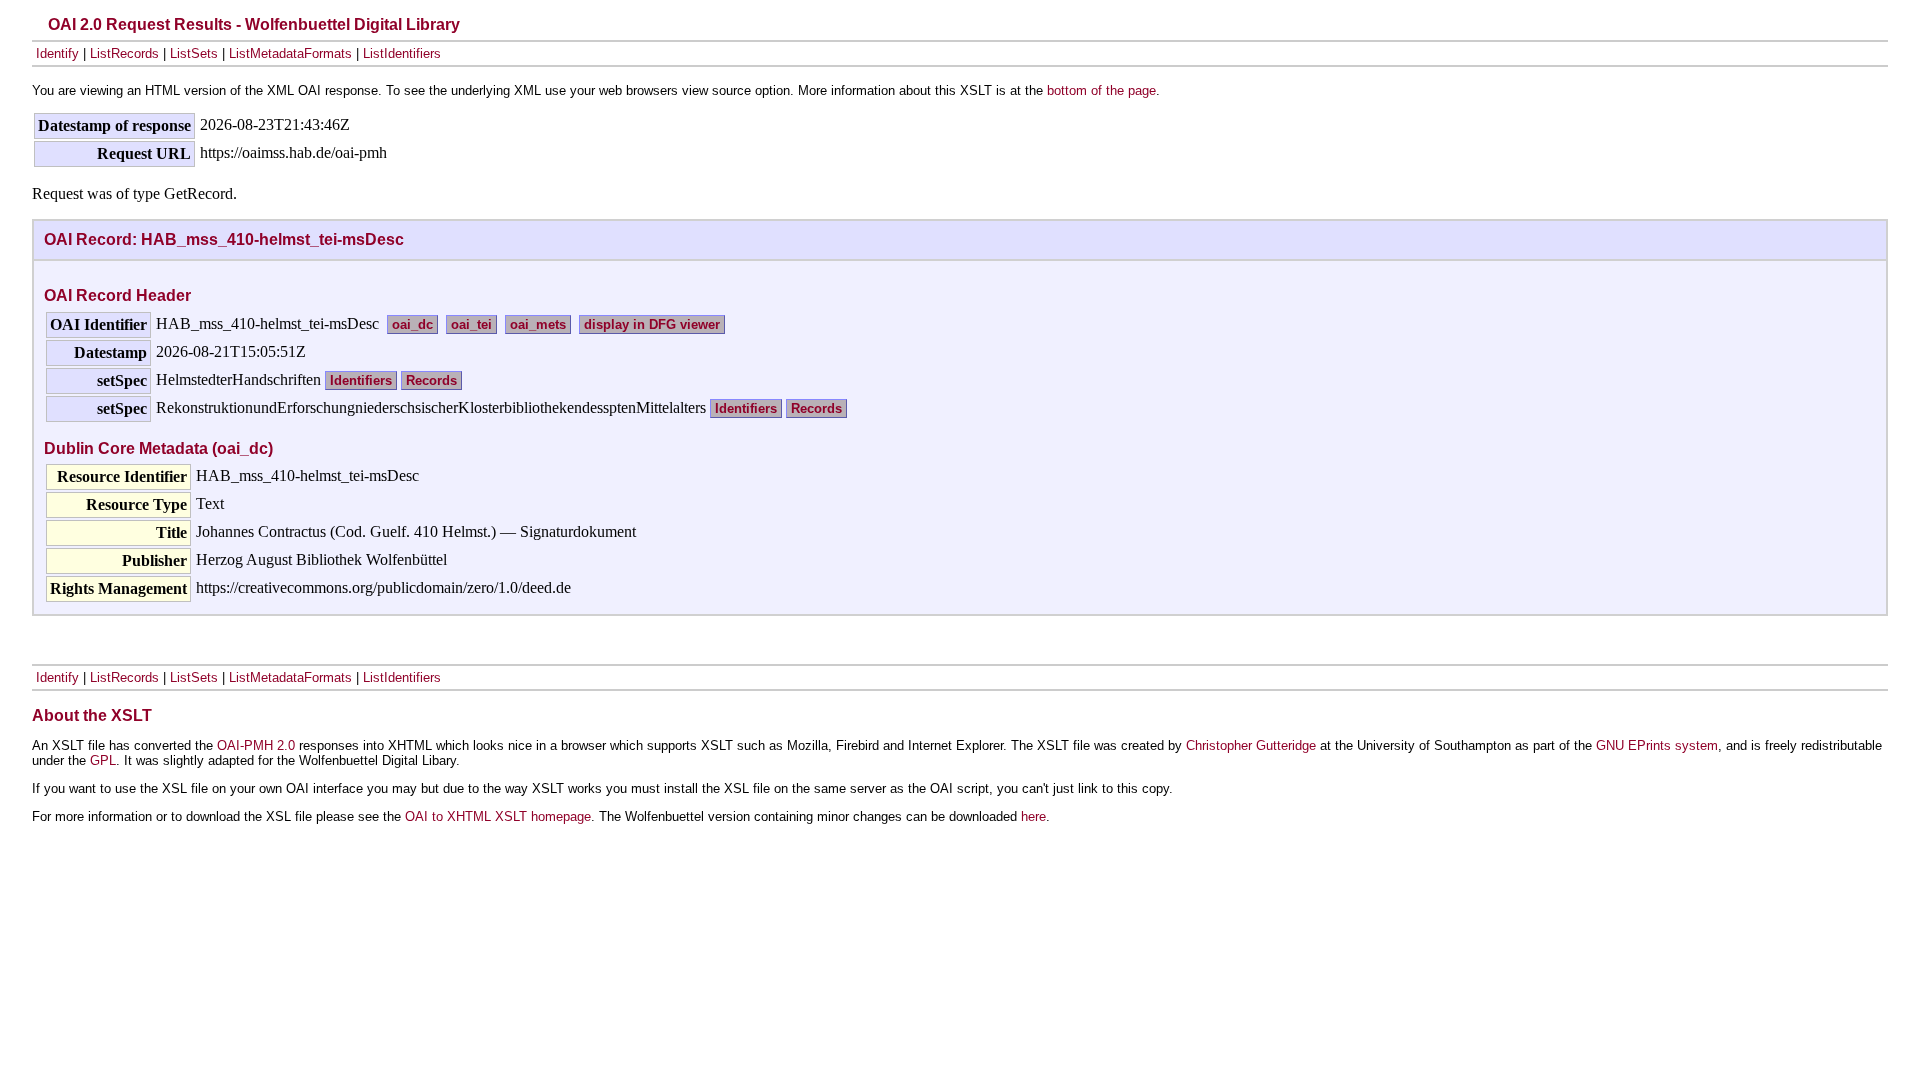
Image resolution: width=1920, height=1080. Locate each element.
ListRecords (124, 53)
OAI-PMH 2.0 (256, 745)
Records (431, 380)
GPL (103, 760)
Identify (57, 53)
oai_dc (412, 324)
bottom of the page (1101, 90)
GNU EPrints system (1657, 745)
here (1033, 816)
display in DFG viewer (652, 324)
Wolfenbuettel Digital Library (352, 24)
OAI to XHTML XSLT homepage (498, 816)
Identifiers (361, 380)
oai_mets (538, 324)
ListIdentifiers (402, 53)
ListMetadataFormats (290, 53)
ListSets (194, 53)
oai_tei (471, 324)
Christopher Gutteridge (1251, 745)
